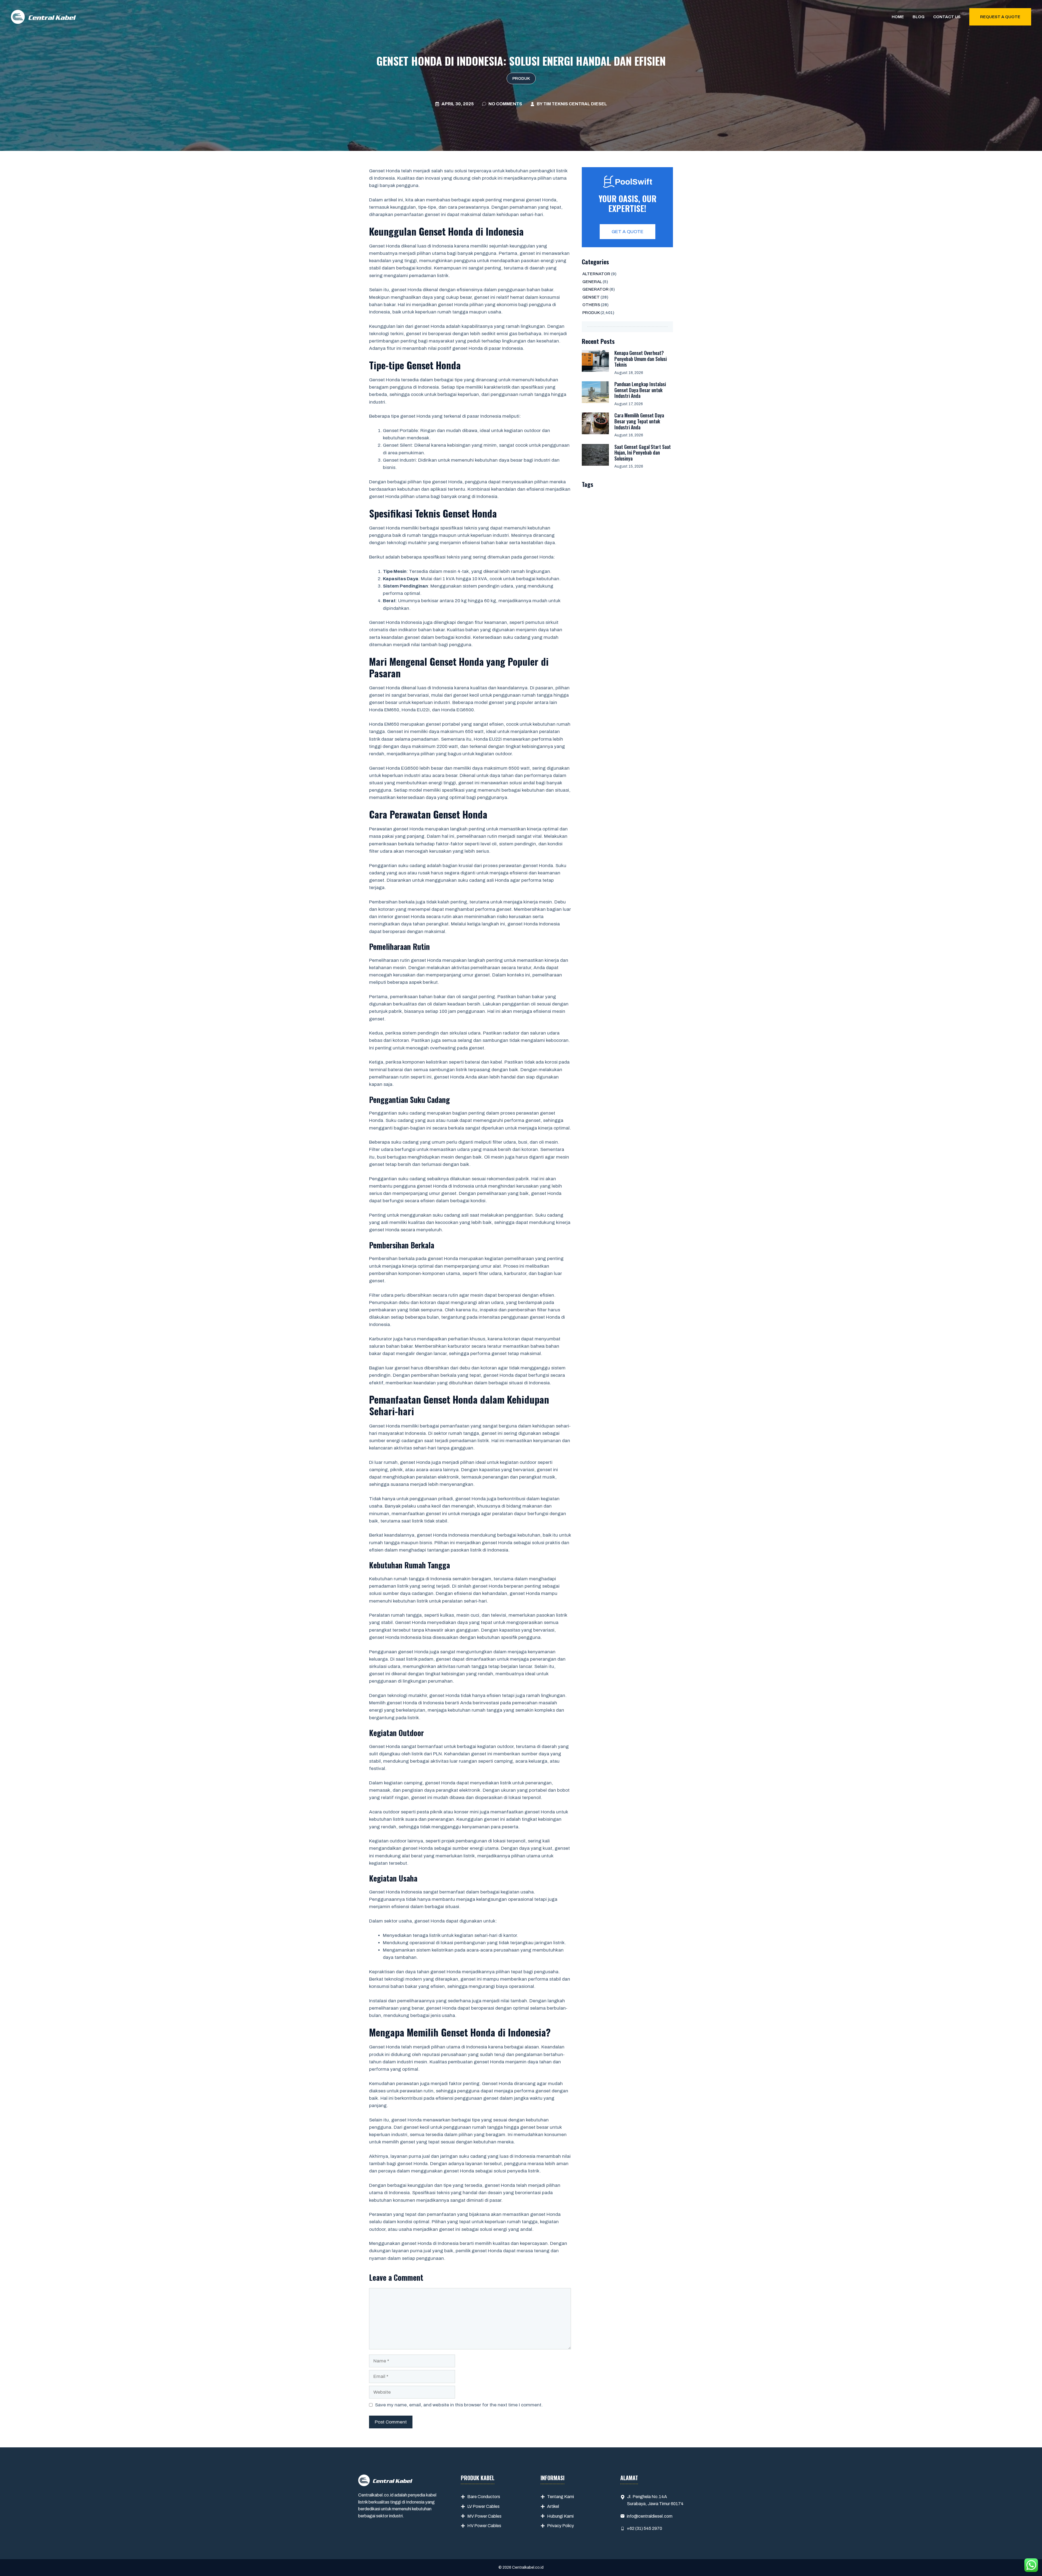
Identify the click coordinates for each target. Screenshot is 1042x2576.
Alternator (596, 274)
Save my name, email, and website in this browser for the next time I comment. (459, 2405)
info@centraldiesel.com (650, 2516)
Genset (591, 297)
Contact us (947, 17)
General (592, 282)
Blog (919, 17)
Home (898, 17)
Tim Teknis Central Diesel (575, 104)
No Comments (505, 104)
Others (591, 305)
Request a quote (1000, 17)
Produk (521, 78)
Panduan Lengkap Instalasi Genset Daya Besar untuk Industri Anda (640, 390)
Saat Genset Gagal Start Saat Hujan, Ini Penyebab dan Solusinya (643, 453)
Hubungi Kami (560, 2516)
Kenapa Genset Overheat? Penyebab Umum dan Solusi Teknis (641, 359)
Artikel (553, 2506)
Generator (595, 289)
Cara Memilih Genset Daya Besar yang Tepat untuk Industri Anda (639, 421)
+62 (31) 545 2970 (644, 2528)
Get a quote (628, 232)
